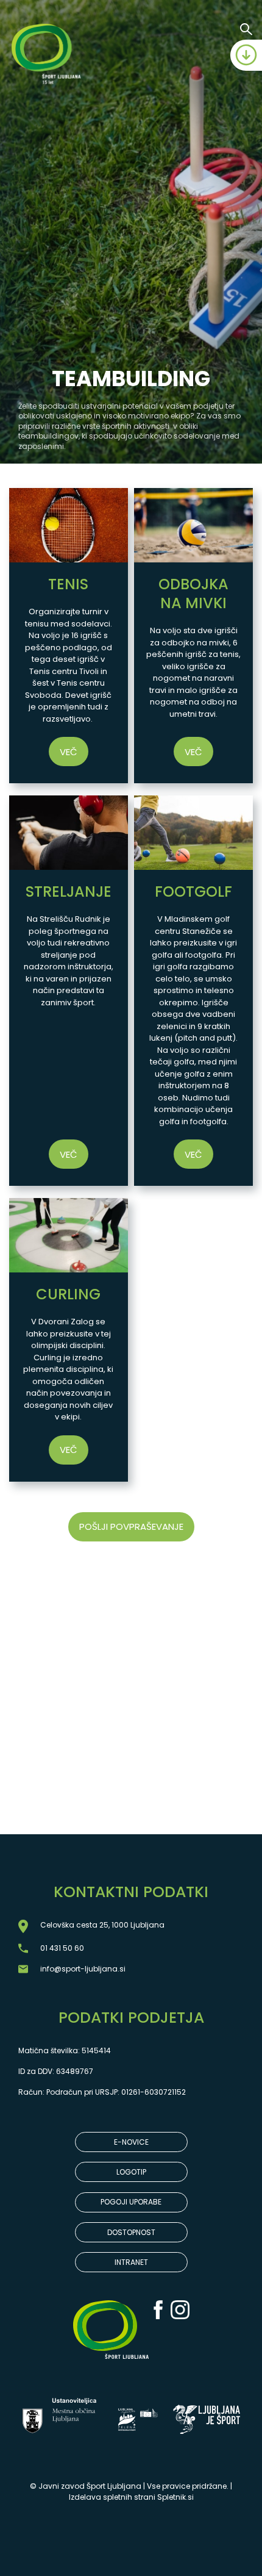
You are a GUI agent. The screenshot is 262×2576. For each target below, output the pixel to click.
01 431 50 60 (62, 1948)
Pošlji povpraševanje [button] (131, 1527)
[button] (69, 636)
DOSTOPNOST (131, 2232)
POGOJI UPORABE (131, 2202)
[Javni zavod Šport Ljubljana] (48, 56)
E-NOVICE (131, 2142)
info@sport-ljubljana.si (83, 1969)
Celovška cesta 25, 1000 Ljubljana (102, 1925)
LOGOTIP (131, 2172)
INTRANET (131, 2262)
